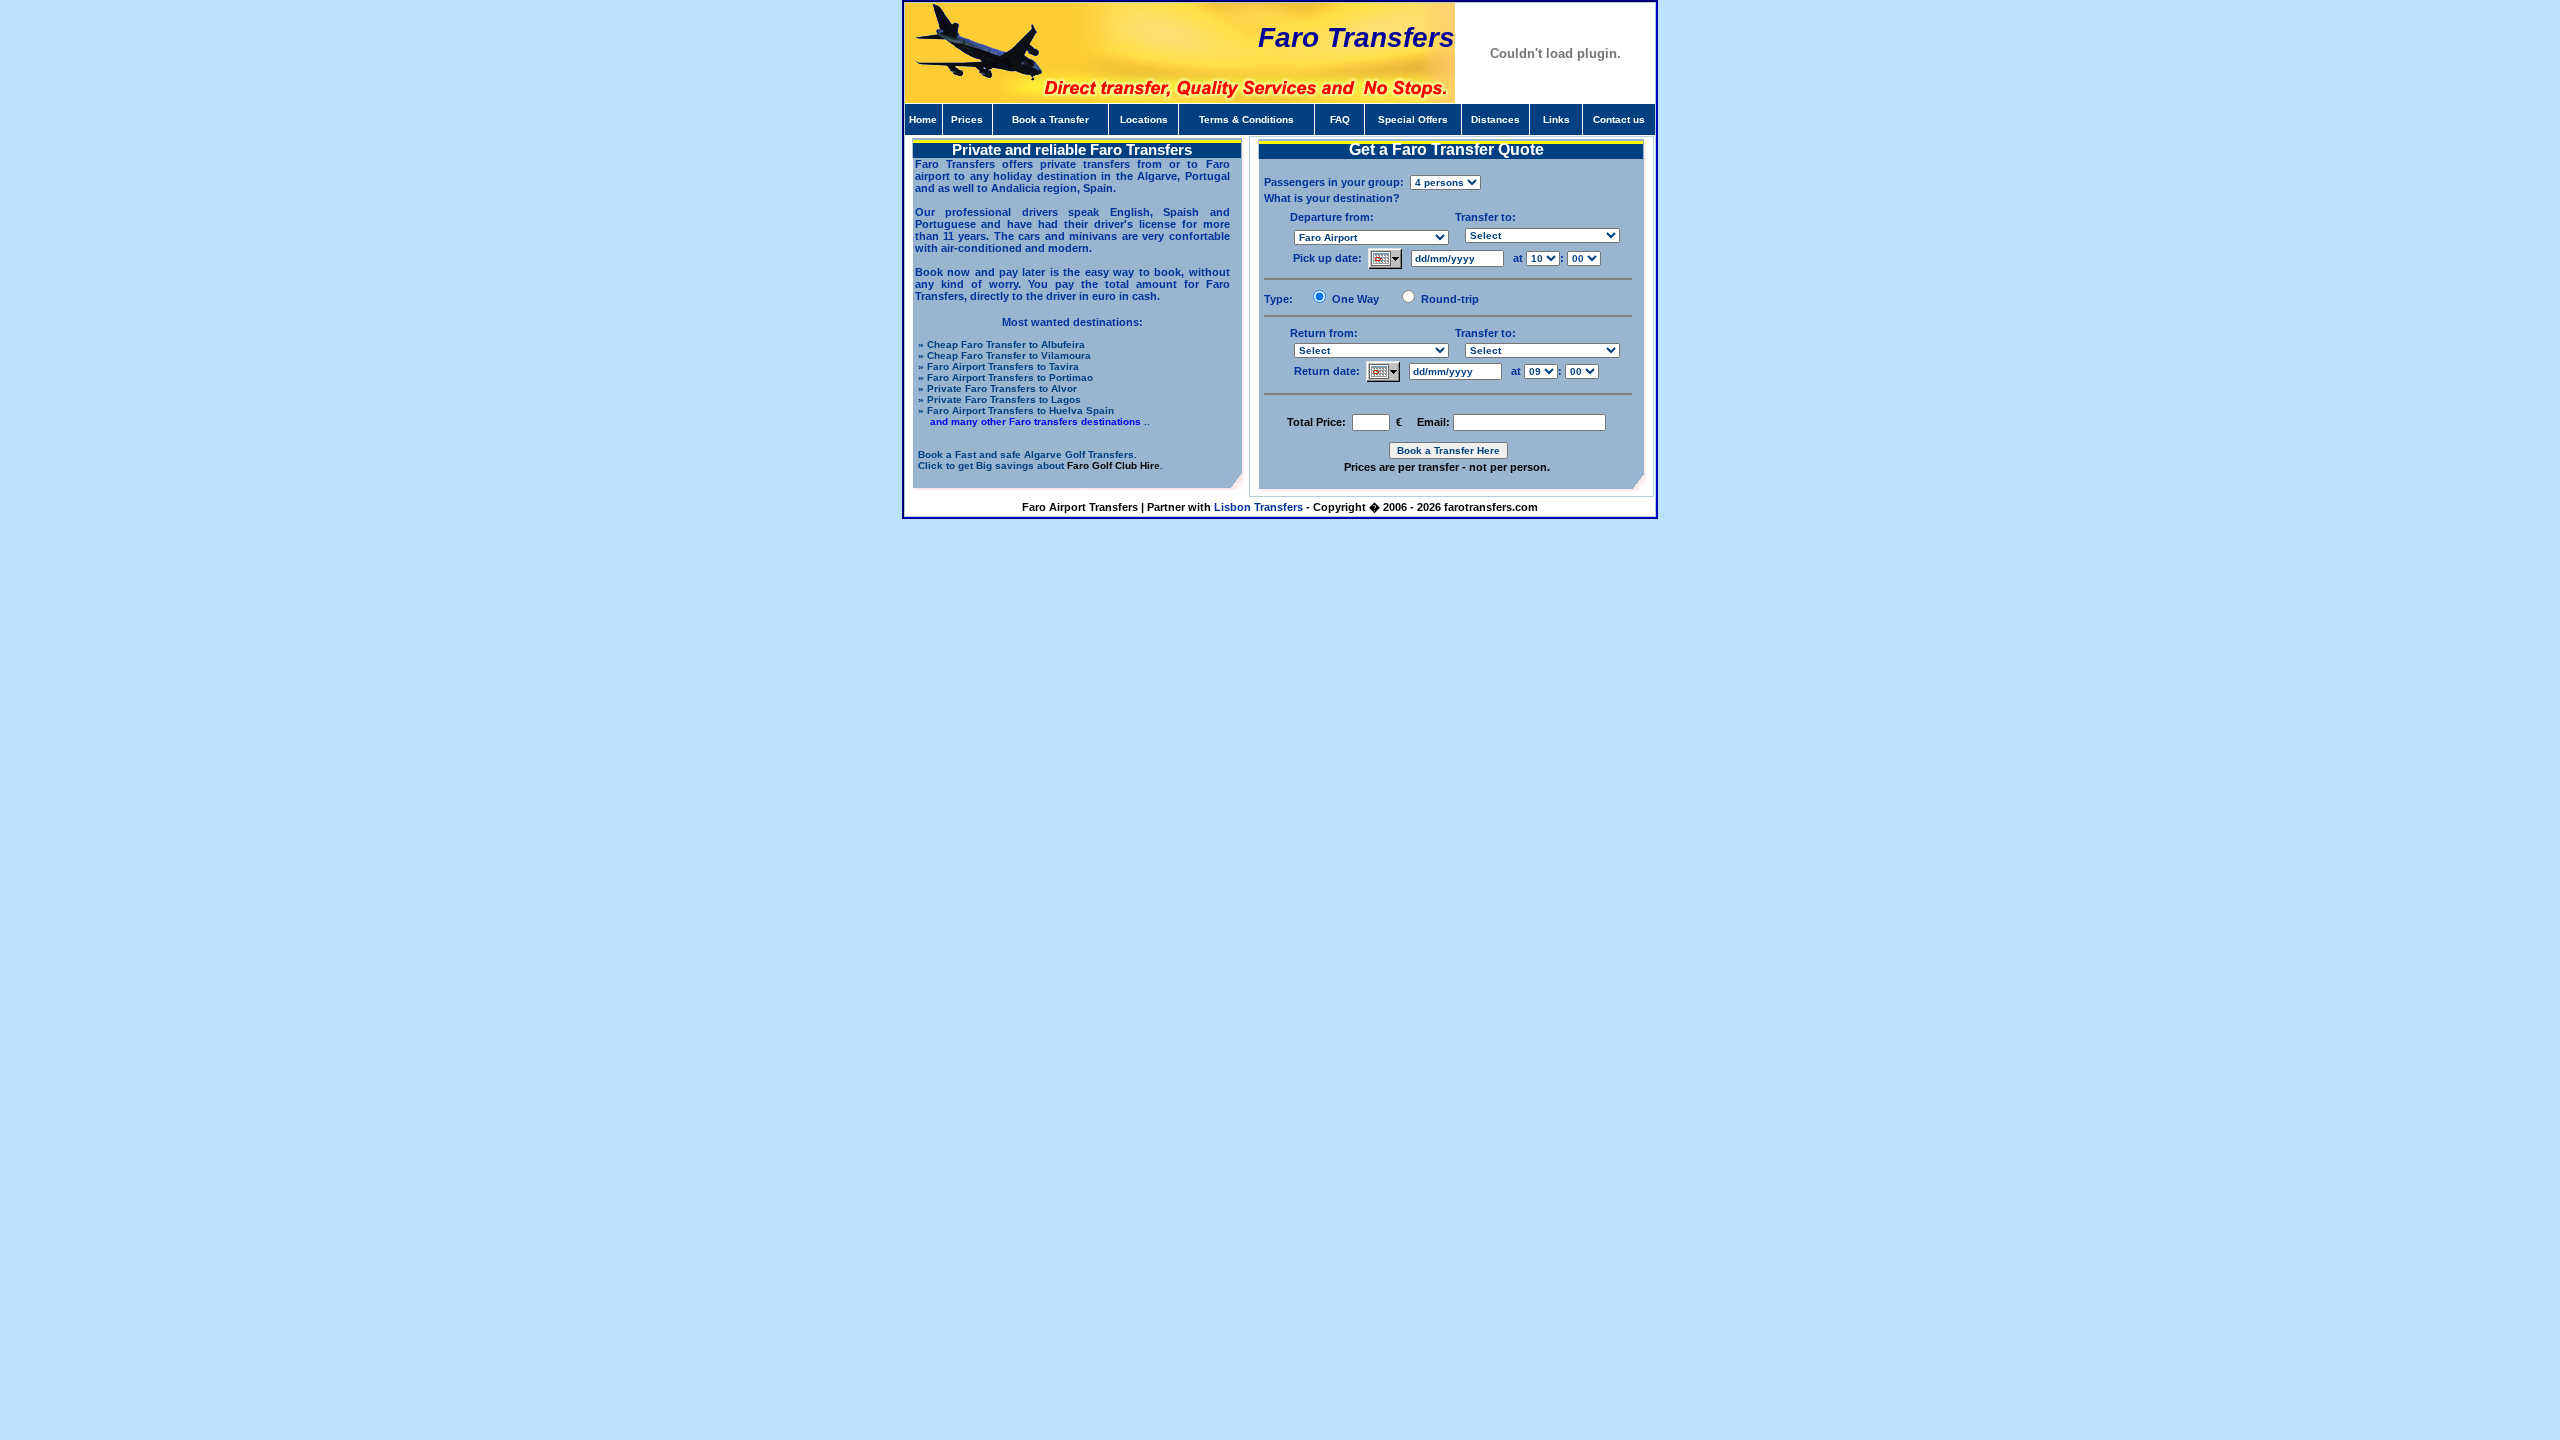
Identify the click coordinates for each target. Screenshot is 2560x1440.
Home (923, 119)
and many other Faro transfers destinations (1034, 421)
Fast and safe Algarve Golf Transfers (1044, 454)
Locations (1144, 119)
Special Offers (1413, 119)
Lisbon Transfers (1258, 507)
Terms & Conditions (1246, 119)
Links (1556, 119)
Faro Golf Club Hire (1113, 465)
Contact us (1619, 119)
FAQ (1340, 119)
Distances (1495, 119)
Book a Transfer (1050, 119)
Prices (967, 119)
